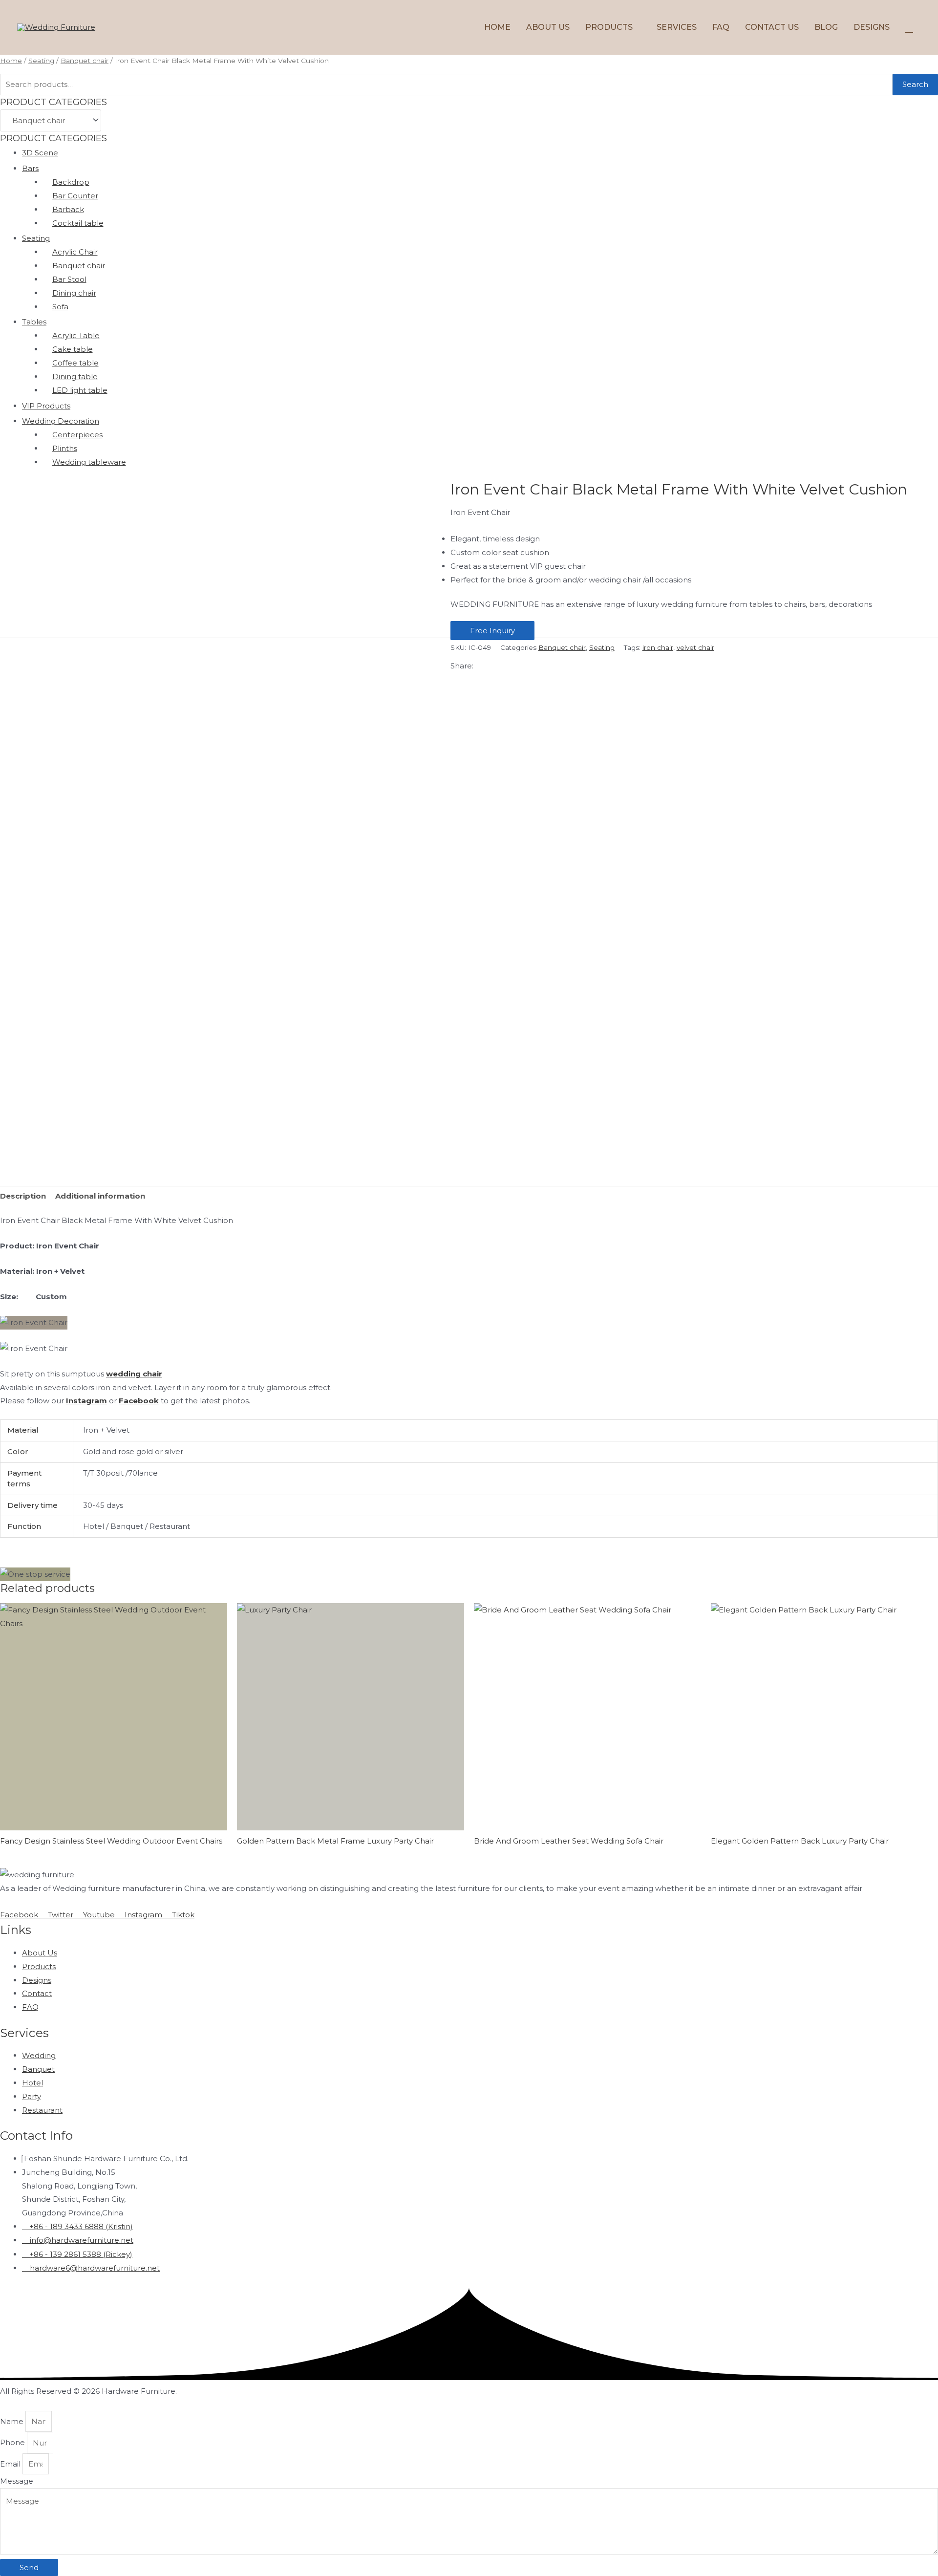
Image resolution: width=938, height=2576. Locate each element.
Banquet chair (85, 61)
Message (17, 2481)
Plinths (65, 448)
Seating (41, 61)
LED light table (80, 390)
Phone (13, 2443)
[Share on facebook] (469, 680)
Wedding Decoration (61, 421)
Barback (68, 209)
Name (13, 2421)
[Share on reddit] (469, 764)
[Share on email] (469, 750)
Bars (30, 168)
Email (11, 2464)
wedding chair (134, 1374)
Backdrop (71, 182)
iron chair (658, 647)
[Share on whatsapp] (469, 708)
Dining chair (74, 293)
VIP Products (46, 406)
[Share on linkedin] (469, 736)
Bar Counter (75, 196)
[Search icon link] (909, 27)
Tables (34, 322)
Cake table (73, 349)
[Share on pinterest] (469, 722)
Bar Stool (69, 279)
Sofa (60, 307)
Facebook (139, 1401)
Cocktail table (78, 223)
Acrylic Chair (75, 252)
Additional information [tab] (100, 1196)
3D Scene (40, 153)
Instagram (86, 1401)
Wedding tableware (89, 462)
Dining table (75, 376)
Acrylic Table (76, 335)
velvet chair (695, 647)
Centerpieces (77, 435)
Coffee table (75, 363)
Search (915, 84)
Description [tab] (23, 1196)
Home (11, 61)
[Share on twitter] (469, 694)
